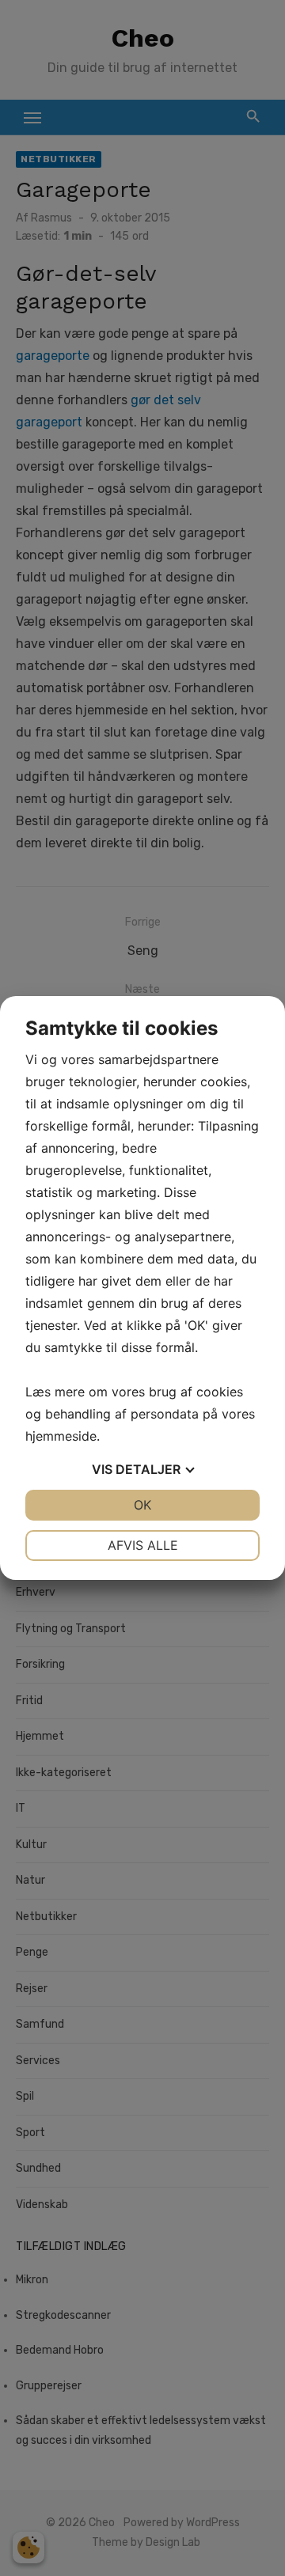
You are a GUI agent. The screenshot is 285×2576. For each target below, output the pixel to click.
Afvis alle (143, 1545)
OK (142, 1505)
